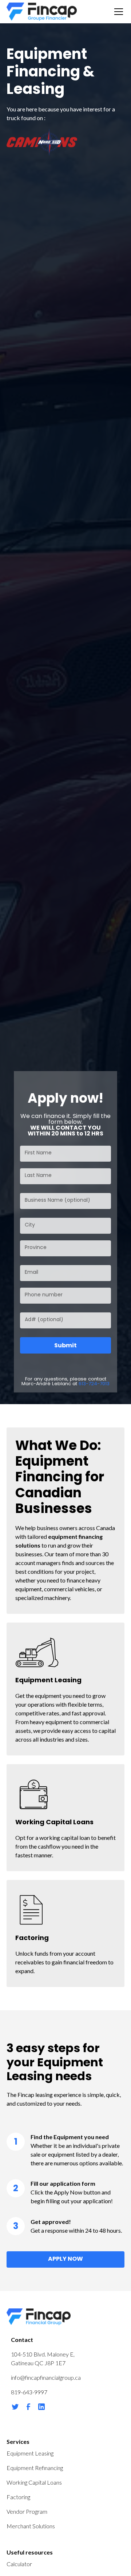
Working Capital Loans (34, 2482)
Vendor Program (27, 2511)
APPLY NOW (65, 2259)
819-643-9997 (29, 2392)
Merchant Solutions (31, 2526)
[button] (117, 12)
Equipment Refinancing (35, 2468)
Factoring (18, 2497)
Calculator (19, 2564)
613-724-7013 (94, 1384)
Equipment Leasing (30, 2453)
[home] (42, 12)
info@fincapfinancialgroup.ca (46, 2377)
